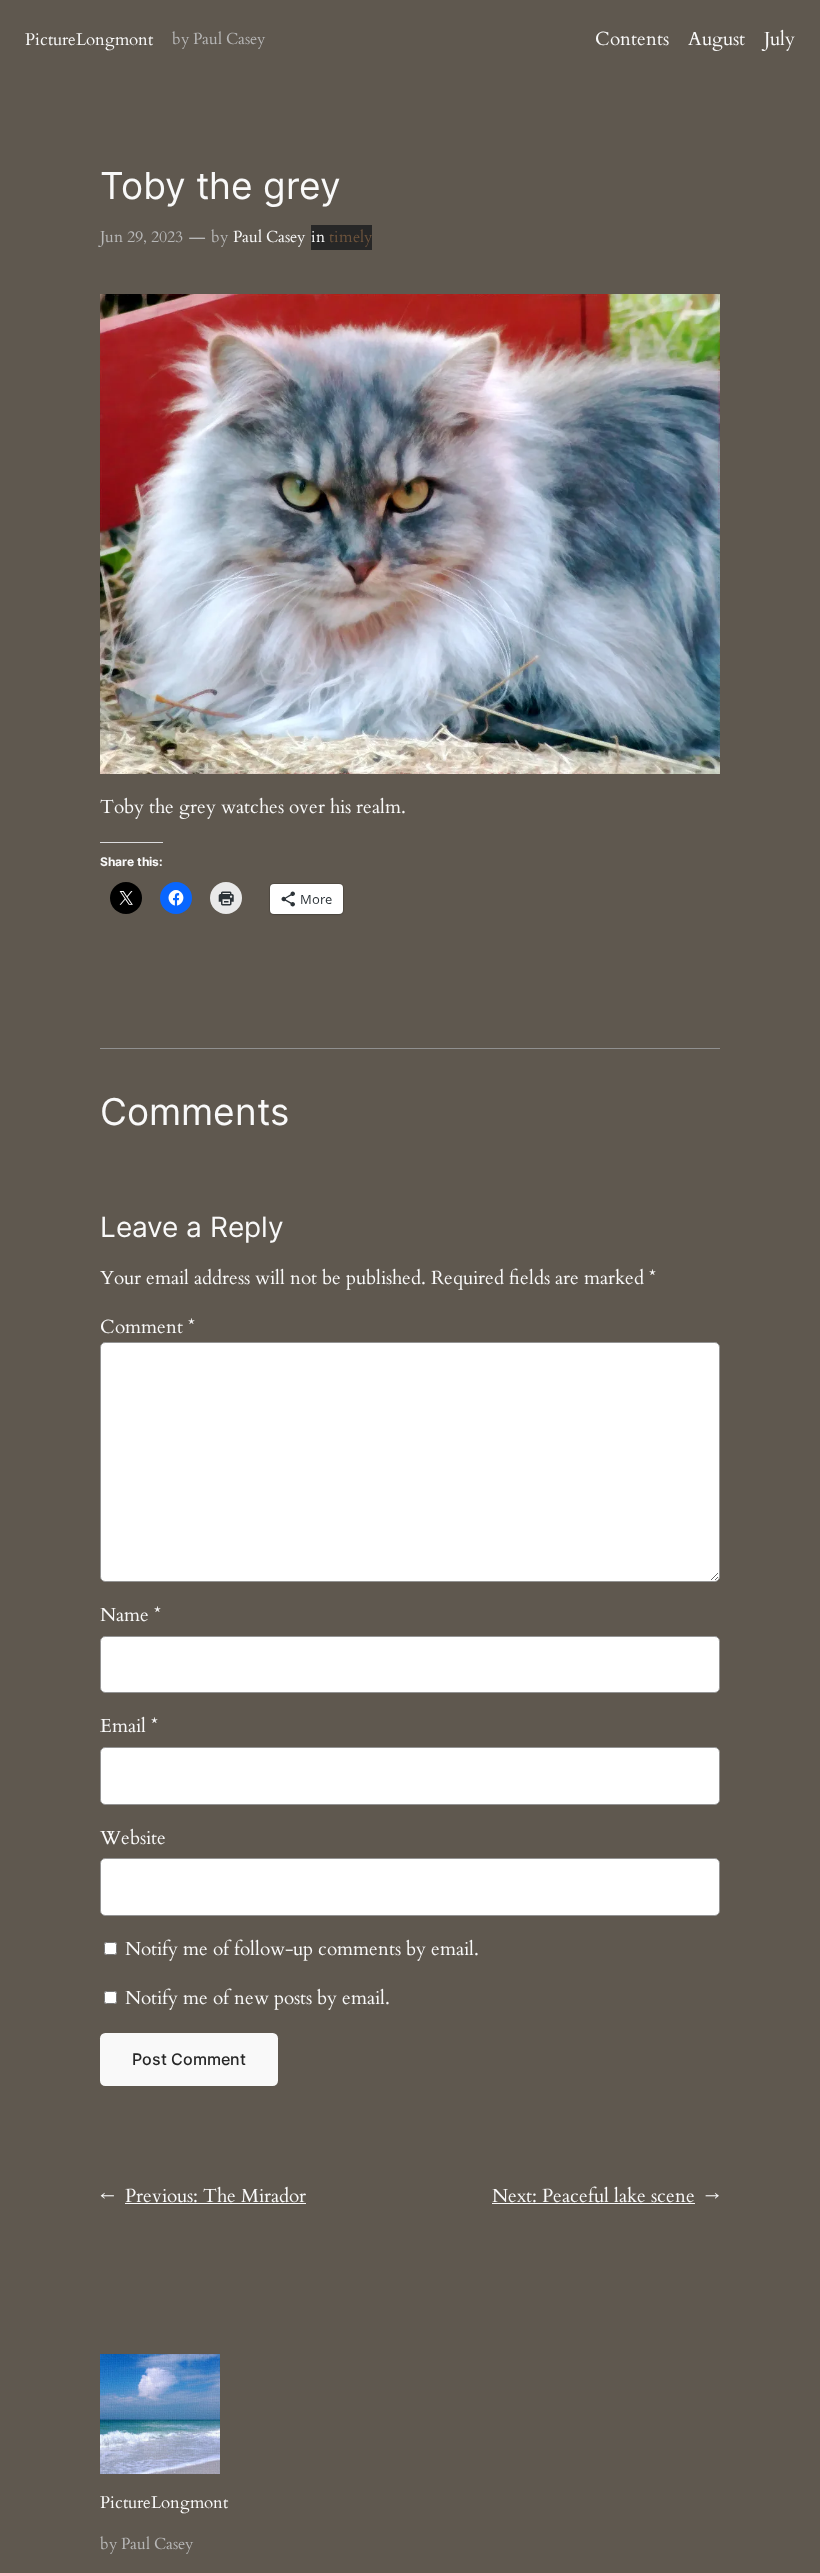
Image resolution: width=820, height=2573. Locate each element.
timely (350, 237)
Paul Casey (269, 237)
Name (130, 1615)
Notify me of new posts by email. (257, 1998)
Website (133, 1838)
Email (129, 1726)
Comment (147, 1327)
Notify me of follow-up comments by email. (302, 1949)
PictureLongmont (89, 39)
